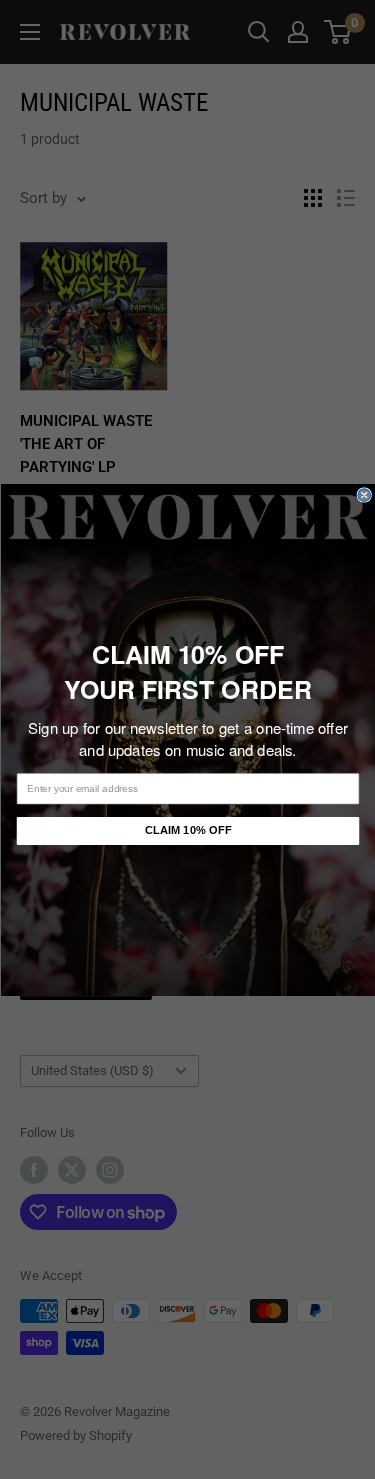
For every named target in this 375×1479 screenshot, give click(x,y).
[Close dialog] (364, 494)
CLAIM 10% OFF (187, 830)
